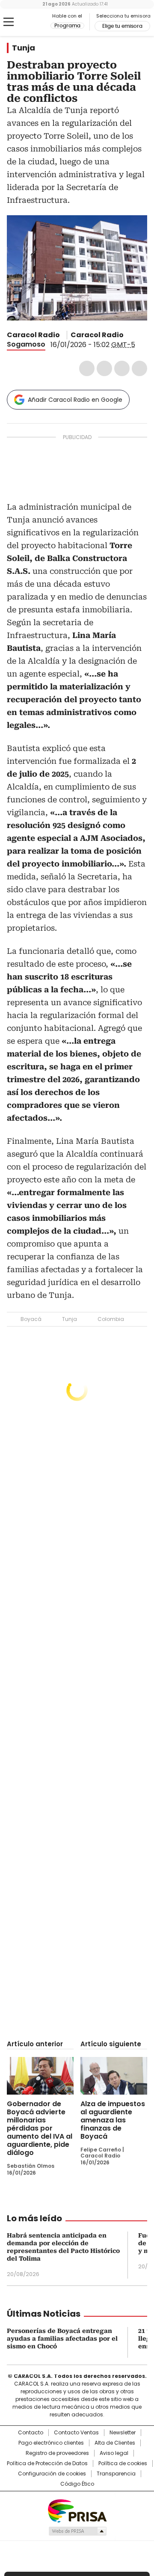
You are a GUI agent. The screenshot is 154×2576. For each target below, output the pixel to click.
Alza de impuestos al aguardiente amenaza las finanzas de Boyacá (113, 2120)
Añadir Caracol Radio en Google (75, 400)
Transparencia (116, 2474)
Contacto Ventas (76, 2433)
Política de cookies (123, 2463)
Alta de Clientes (115, 2443)
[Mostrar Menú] (9, 22)
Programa (67, 26)
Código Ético (77, 2484)
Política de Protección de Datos (47, 2463)
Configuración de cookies (52, 2474)
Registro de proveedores (57, 2453)
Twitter (104, 368)
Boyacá (31, 1319)
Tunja (24, 48)
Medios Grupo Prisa (77, 2531)
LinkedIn (122, 368)
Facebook (87, 368)
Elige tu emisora (122, 26)
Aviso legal (114, 2453)
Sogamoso (26, 344)
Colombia (111, 1319)
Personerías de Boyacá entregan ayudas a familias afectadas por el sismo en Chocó (62, 2339)
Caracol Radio (29, 22)
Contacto (31, 2433)
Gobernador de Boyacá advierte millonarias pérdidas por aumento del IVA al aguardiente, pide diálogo (40, 2128)
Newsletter (123, 2433)
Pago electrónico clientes (51, 2443)
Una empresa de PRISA (77, 2510)
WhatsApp (139, 368)
